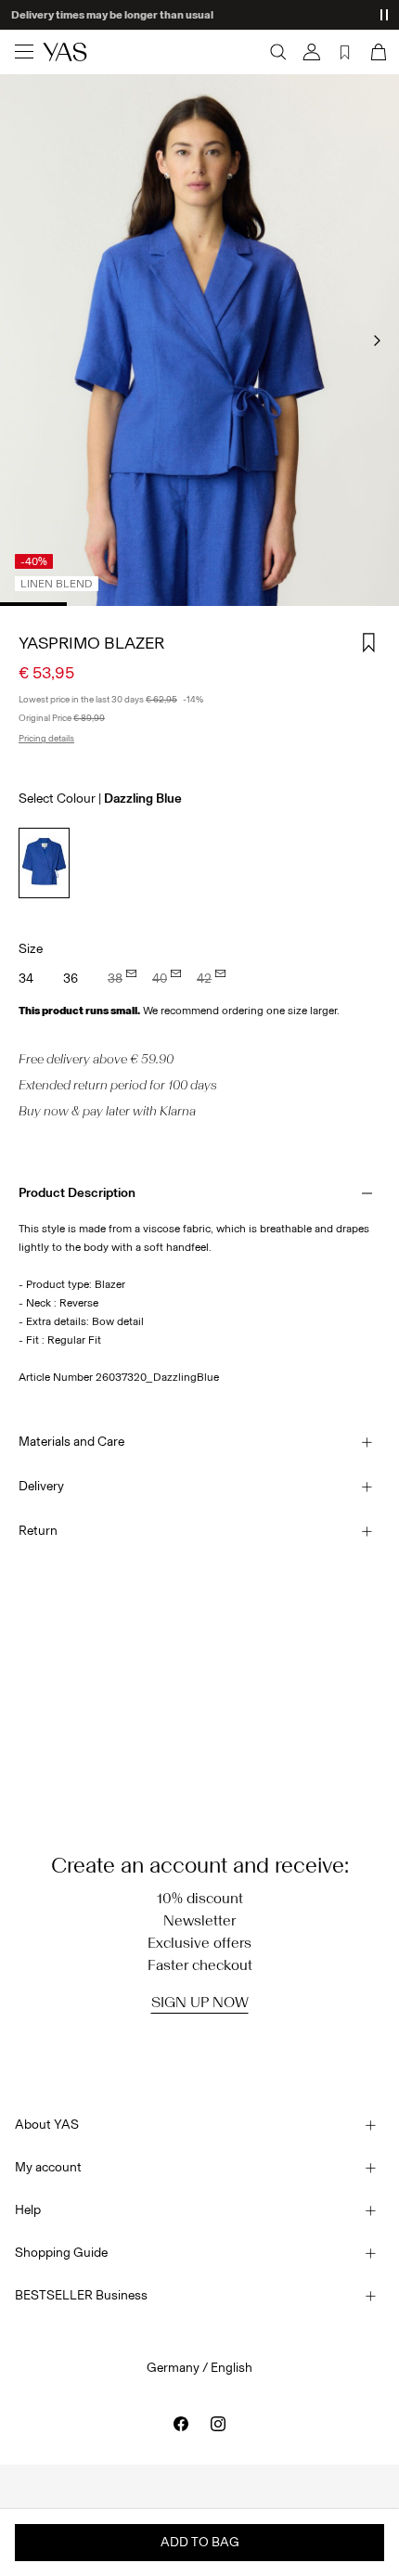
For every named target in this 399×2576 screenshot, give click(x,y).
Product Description (77, 1193)
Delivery (41, 1486)
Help (28, 2210)
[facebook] (181, 2424)
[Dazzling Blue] (44, 863)
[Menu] (24, 52)
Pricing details (46, 739)
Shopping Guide (61, 2253)
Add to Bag (200, 2542)
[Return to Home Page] (65, 52)
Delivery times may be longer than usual (112, 15)
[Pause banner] (384, 15)
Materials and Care (71, 1442)
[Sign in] (312, 52)
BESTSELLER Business (81, 2295)
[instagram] (218, 2424)
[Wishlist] (345, 52)
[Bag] (377, 52)
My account (48, 2167)
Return (38, 1531)
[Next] (377, 341)
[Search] (278, 52)
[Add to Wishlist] (369, 643)
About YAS (47, 2125)
